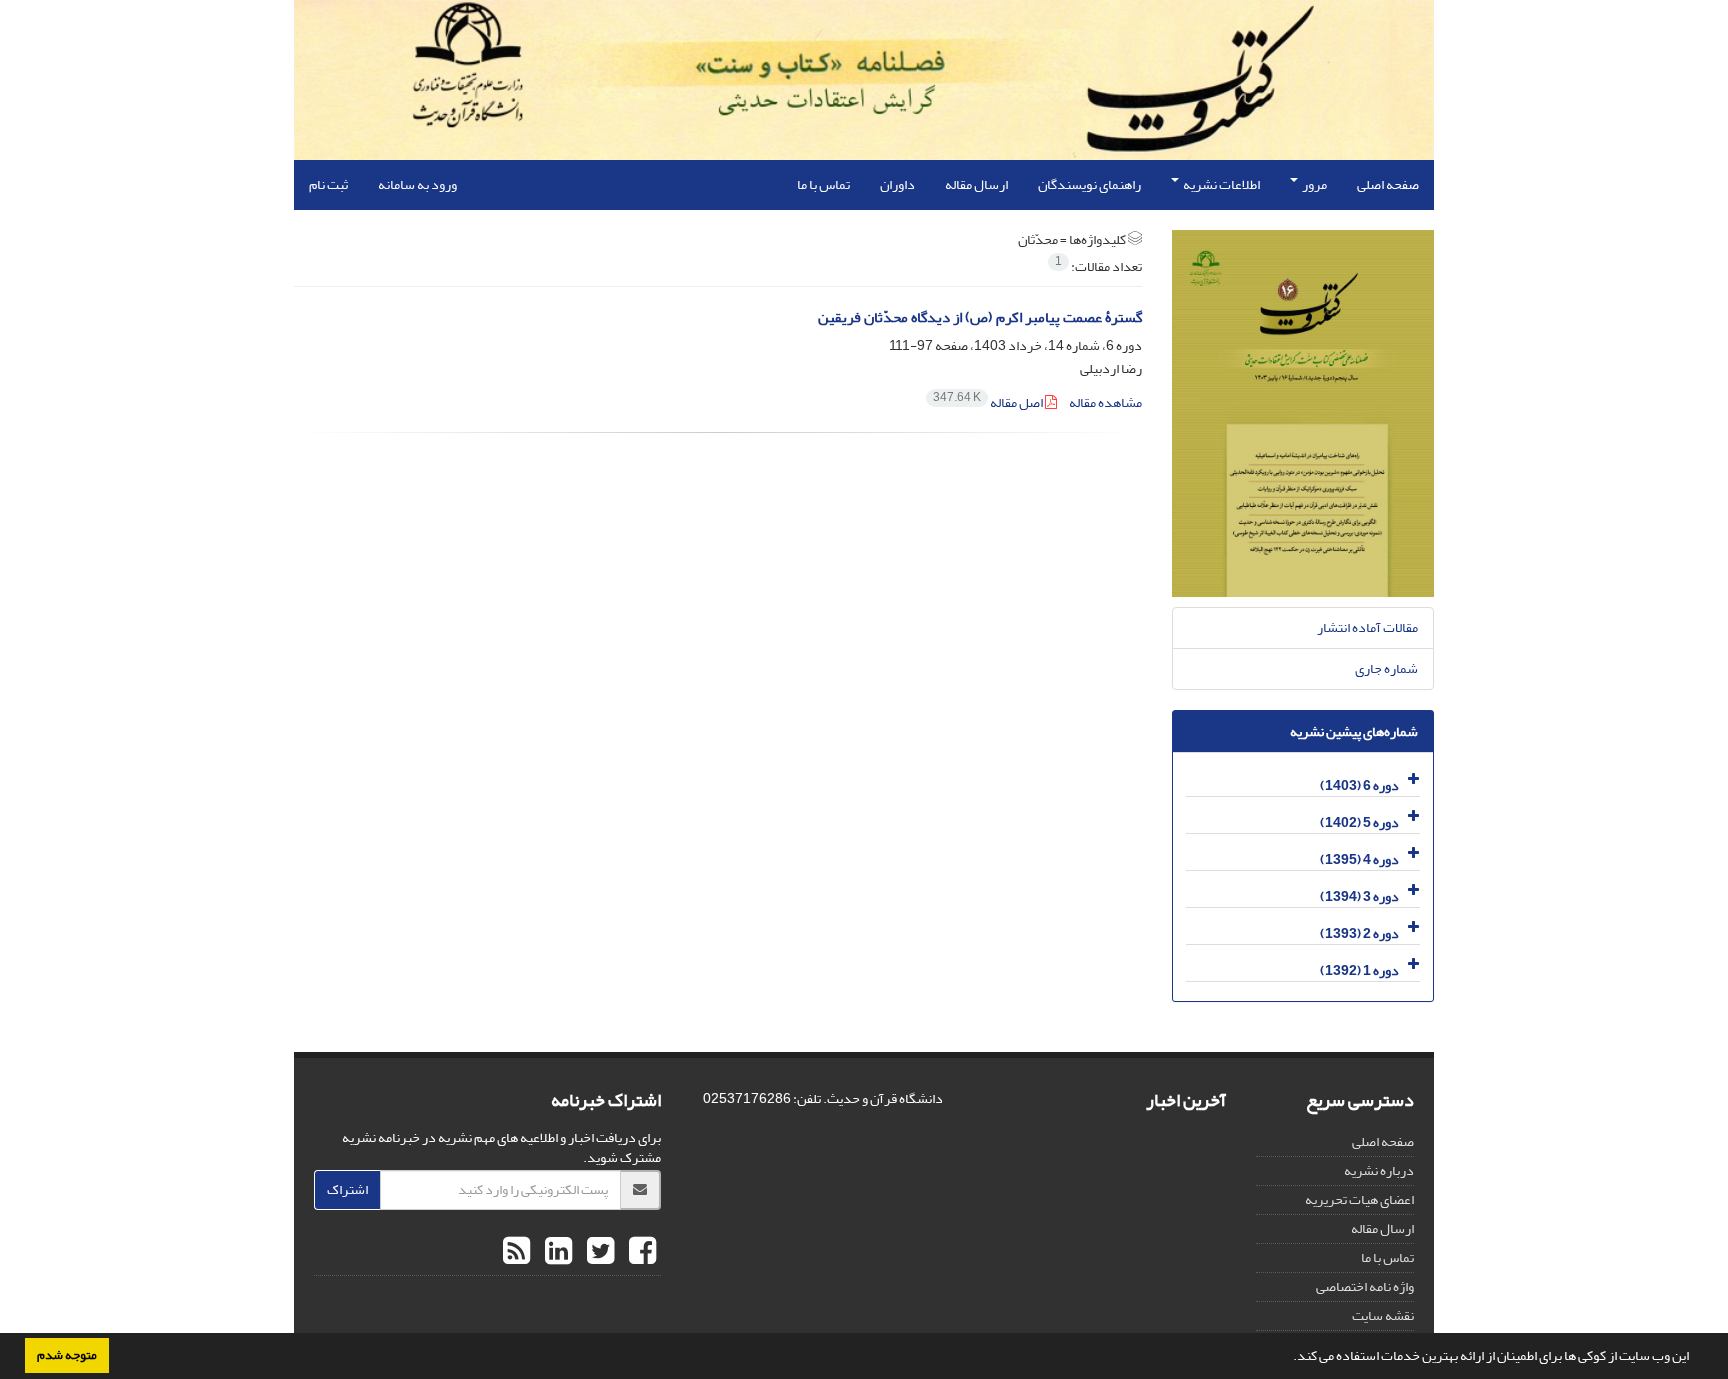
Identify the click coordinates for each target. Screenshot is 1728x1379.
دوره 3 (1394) (1359, 896)
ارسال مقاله (976, 184)
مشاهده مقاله (1105, 402)
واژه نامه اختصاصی (1365, 1286)
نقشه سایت (1383, 1315)
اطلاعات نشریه (1220, 184)
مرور (1313, 184)
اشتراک (347, 1189)
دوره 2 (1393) (1359, 933)
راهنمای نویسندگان (1089, 184)
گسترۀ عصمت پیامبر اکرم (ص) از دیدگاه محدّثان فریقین (980, 317)
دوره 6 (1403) (1359, 785)
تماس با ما (823, 184)
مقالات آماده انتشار (1367, 627)
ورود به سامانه (417, 184)
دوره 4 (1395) (1359, 859)
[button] (1288, 1358)
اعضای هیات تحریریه (1359, 1199)
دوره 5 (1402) (1359, 822)
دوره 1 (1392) (1359, 970)
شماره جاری (1386, 668)
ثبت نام (328, 184)
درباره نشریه (1379, 1170)
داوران (897, 184)
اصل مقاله (989, 402)
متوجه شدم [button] (67, 1355)
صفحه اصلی (1388, 184)
